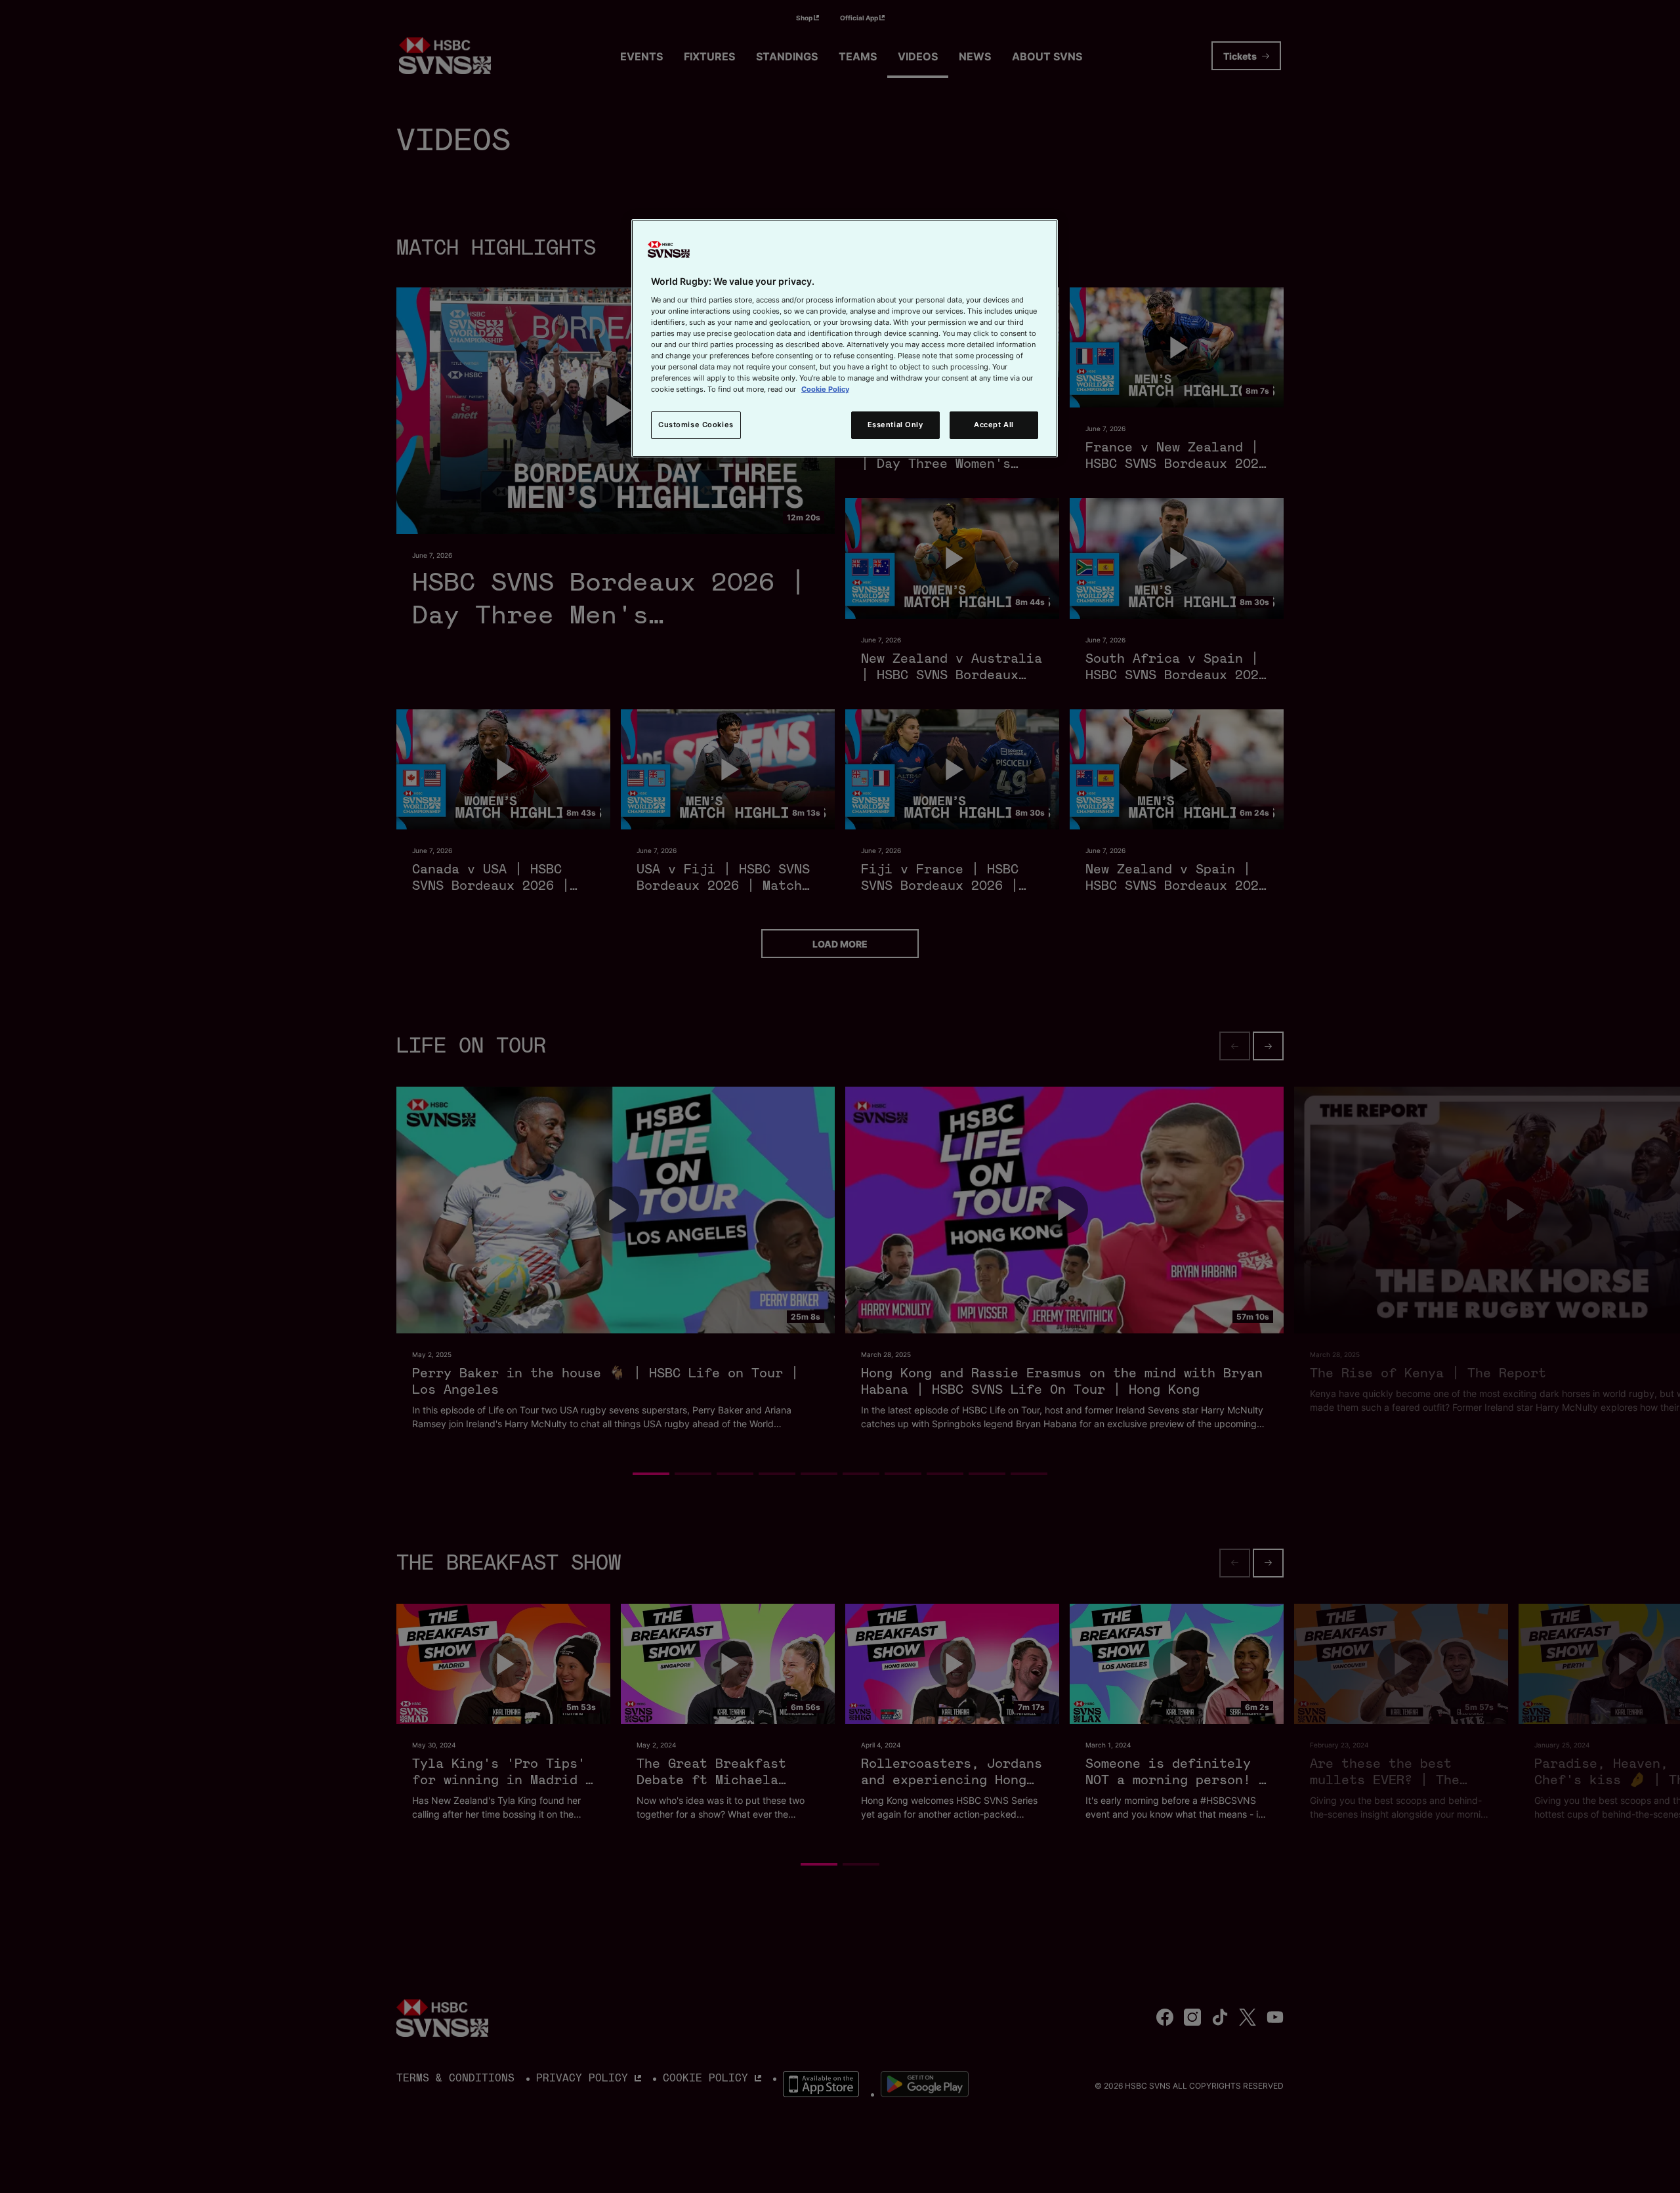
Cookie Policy (825, 389)
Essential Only (895, 425)
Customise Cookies (696, 425)
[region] (845, 338)
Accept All (994, 425)
